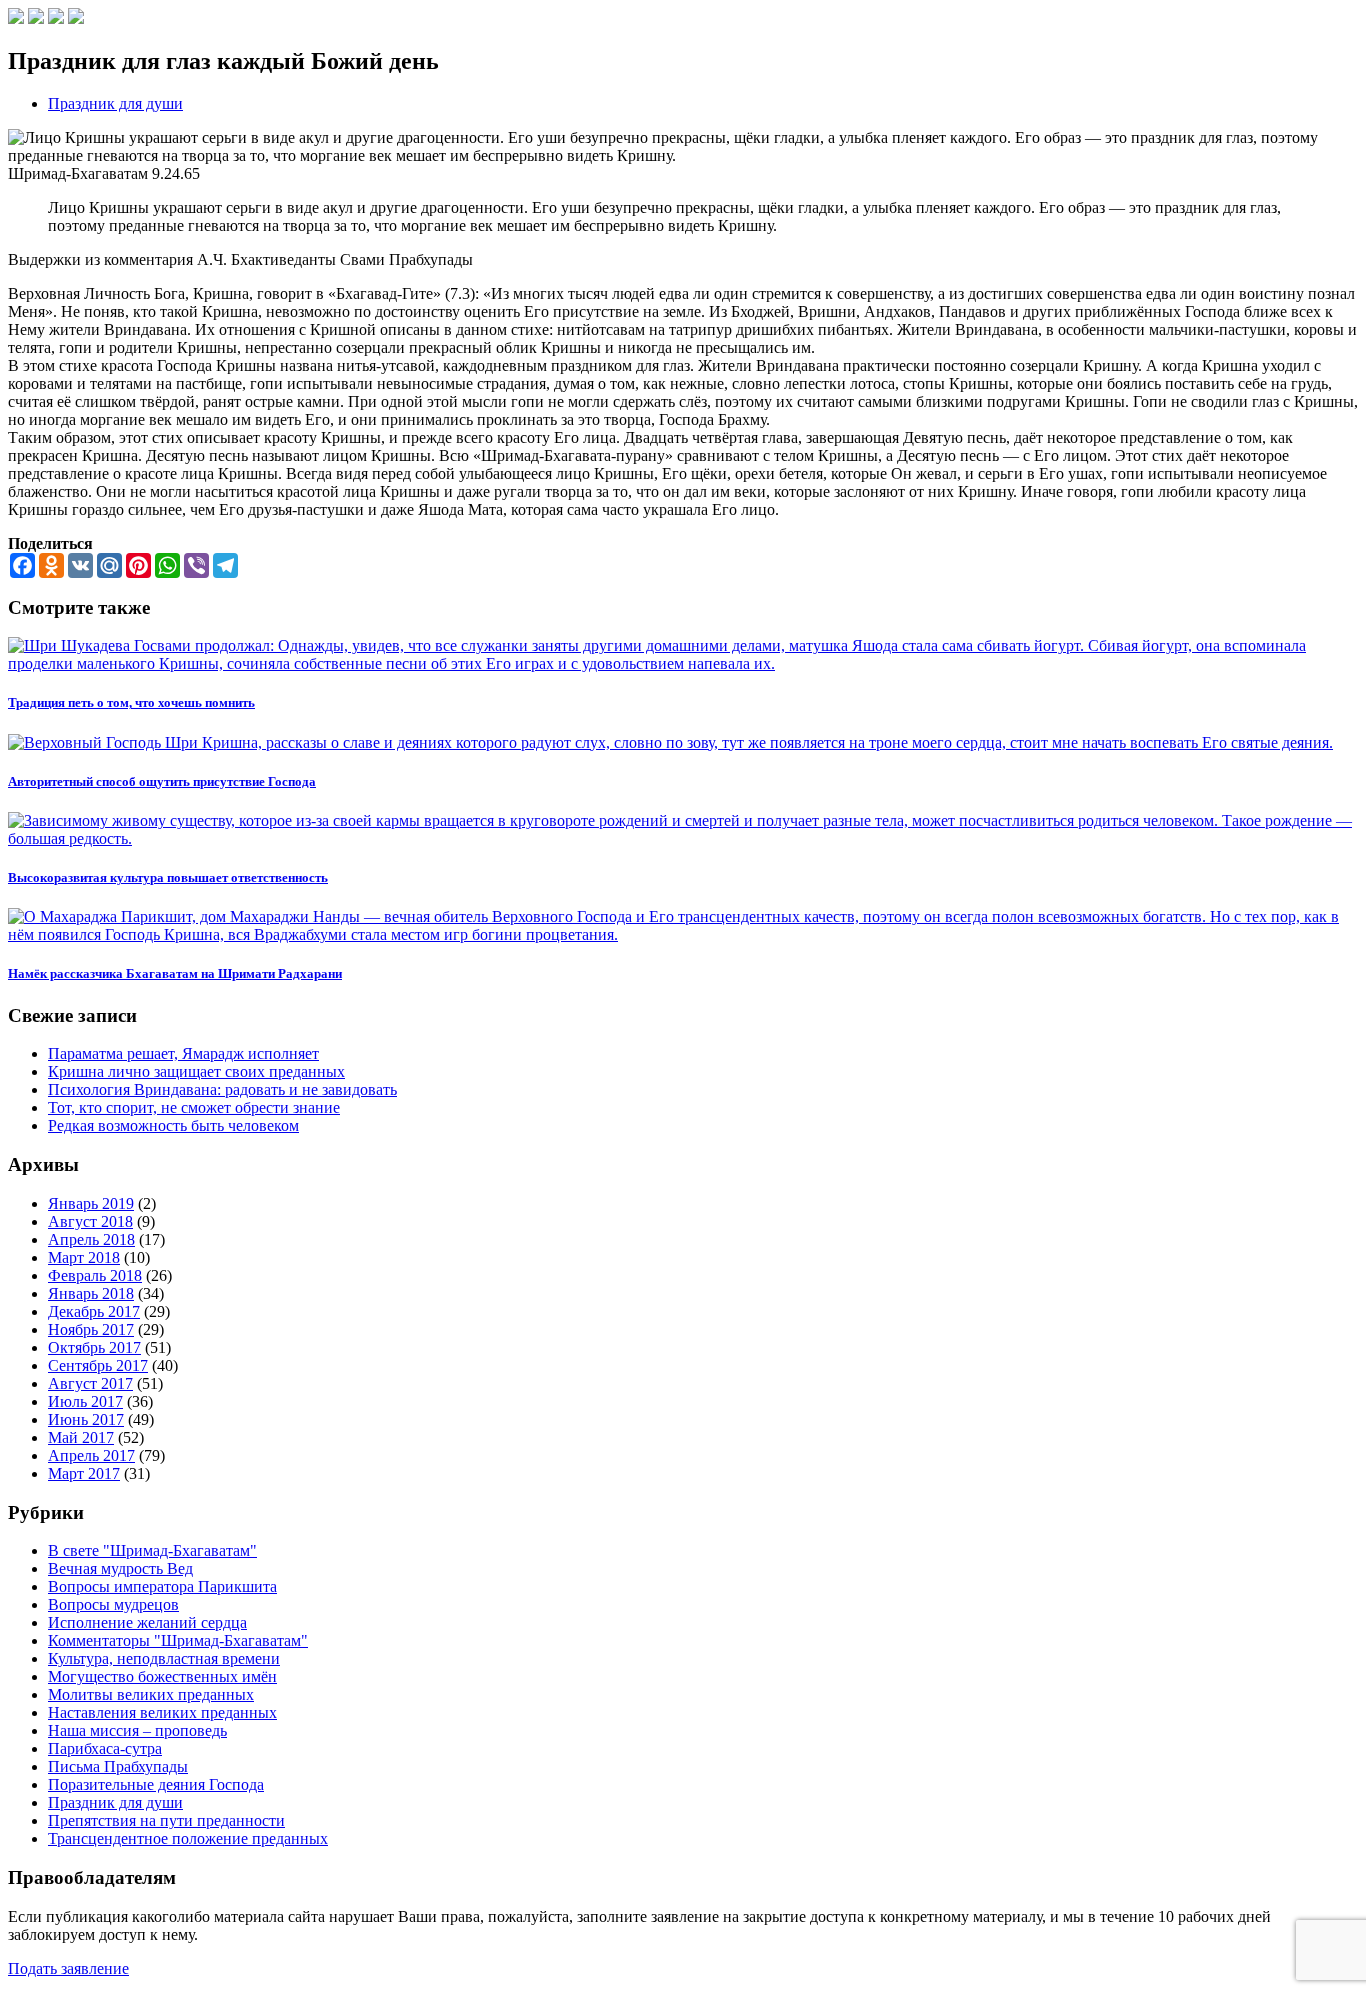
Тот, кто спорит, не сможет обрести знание (194, 1107)
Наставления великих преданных (162, 1712)
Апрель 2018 (91, 1239)
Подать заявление (68, 1968)
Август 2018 (90, 1221)
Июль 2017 (85, 1401)
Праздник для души (115, 103)
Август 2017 (90, 1383)
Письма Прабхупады (118, 1766)
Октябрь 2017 (94, 1347)
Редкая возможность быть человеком (173, 1125)
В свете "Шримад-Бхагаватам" (152, 1550)
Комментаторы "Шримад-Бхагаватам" (178, 1640)
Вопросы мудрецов (113, 1604)
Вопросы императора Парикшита (162, 1586)
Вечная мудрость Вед (120, 1568)
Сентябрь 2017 (98, 1365)
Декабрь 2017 (94, 1311)
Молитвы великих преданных (151, 1694)
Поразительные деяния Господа (156, 1784)
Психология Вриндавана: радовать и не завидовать (222, 1089)
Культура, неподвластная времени (164, 1658)
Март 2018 (84, 1257)
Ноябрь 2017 (91, 1329)
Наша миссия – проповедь (137, 1730)
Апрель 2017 (91, 1455)
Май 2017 (81, 1437)
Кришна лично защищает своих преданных (196, 1071)
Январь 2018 (91, 1293)
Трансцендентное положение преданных (188, 1838)
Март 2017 (84, 1473)
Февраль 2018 (95, 1275)
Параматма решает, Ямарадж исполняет (183, 1053)
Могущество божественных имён (162, 1676)
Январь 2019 (91, 1203)
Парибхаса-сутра (105, 1748)
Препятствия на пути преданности (166, 1820)
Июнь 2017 (86, 1419)
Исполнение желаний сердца (147, 1622)
